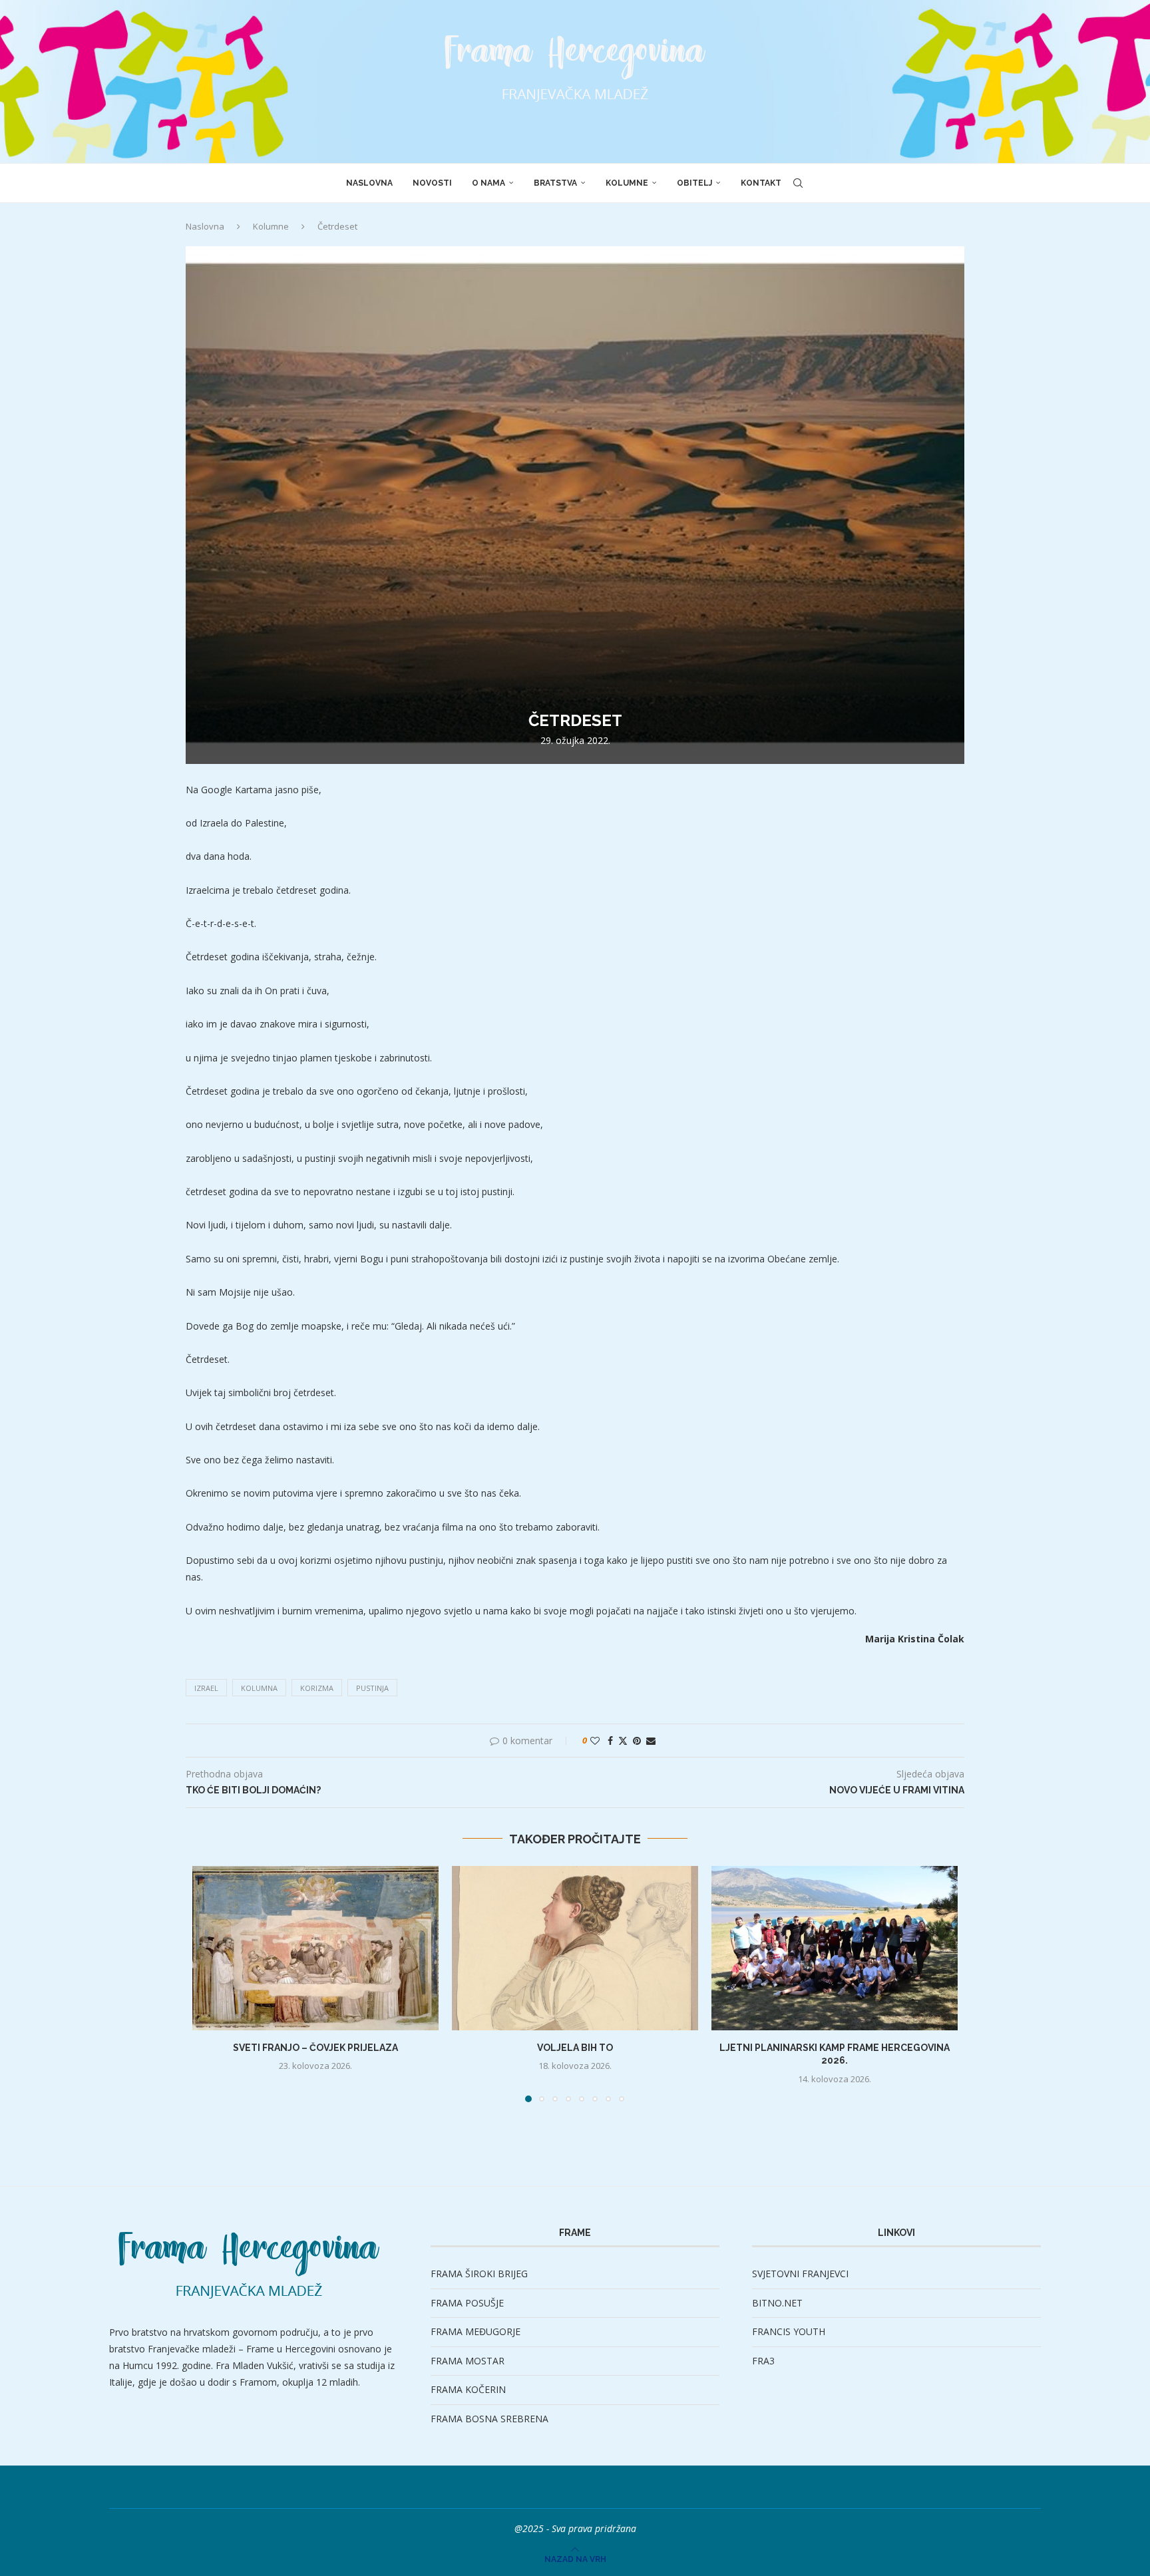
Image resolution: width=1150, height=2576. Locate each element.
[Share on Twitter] (623, 1741)
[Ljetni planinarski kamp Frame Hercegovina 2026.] (835, 1948)
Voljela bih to (575, 2048)
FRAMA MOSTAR (468, 2361)
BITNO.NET (777, 2303)
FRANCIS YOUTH (789, 2331)
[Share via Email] (651, 1741)
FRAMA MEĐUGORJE (476, 2331)
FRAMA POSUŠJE (467, 2303)
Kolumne (627, 183)
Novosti (432, 183)
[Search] (798, 183)
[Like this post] (595, 1741)
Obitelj (694, 183)
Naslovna (369, 183)
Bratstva (555, 183)
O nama (488, 183)
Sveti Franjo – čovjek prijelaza (315, 2048)
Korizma (317, 1688)
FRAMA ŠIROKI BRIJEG (479, 2274)
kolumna (259, 1688)
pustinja (372, 1688)
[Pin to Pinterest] (637, 1741)
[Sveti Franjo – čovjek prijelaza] (315, 1948)
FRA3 (763, 2361)
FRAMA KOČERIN (468, 2389)
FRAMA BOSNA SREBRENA (489, 2419)
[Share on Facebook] (610, 1741)
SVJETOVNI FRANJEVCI (800, 2274)
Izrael (206, 1688)
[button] (210, 1983)
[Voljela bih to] (575, 1948)
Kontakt (761, 183)
